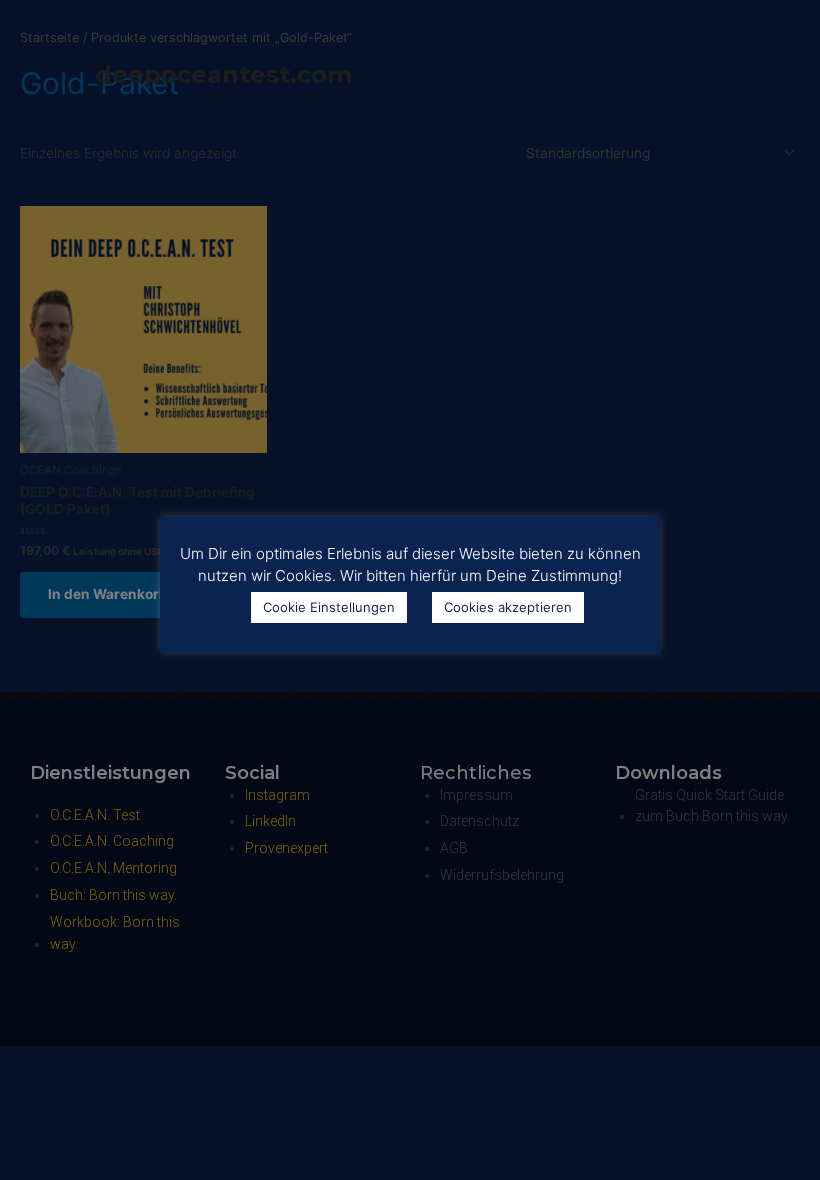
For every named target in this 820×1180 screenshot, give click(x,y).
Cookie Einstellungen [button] (329, 607)
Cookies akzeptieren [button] (508, 607)
